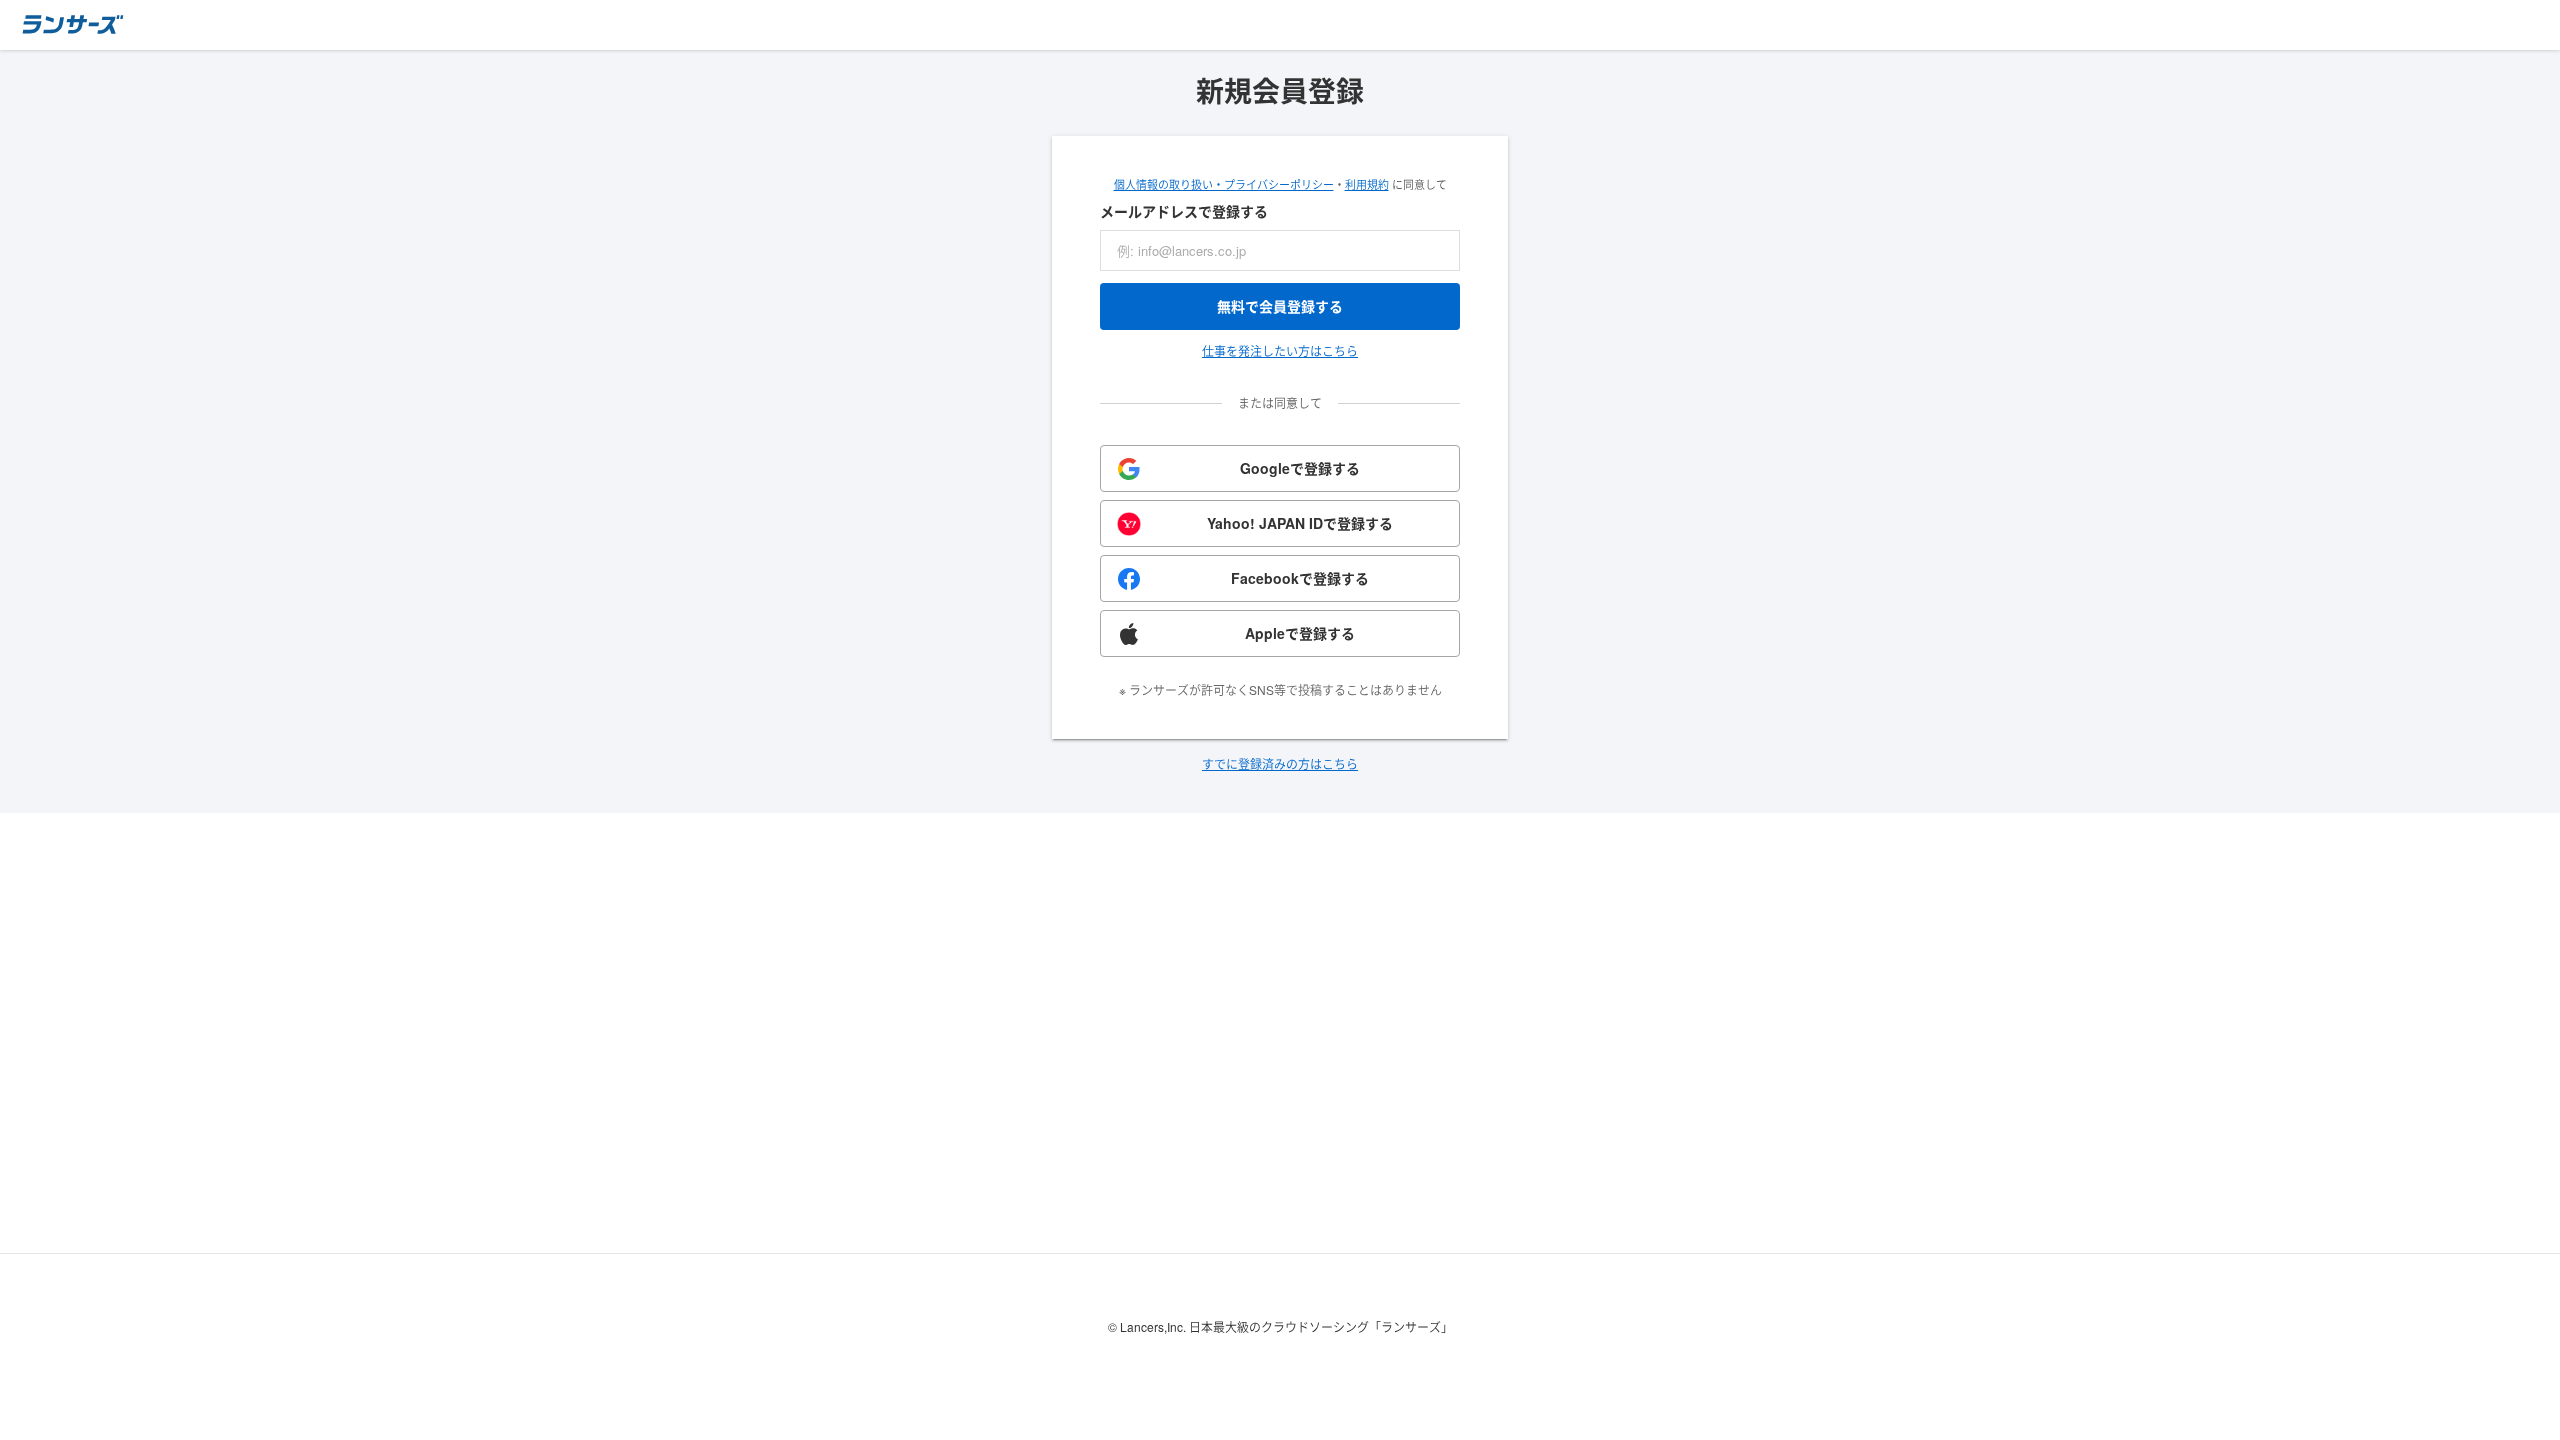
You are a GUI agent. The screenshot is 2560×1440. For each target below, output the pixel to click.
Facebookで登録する (1300, 578)
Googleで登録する (1300, 468)
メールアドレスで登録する (1184, 211)
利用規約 (1367, 184)
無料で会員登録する (1280, 306)
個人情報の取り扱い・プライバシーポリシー (1224, 184)
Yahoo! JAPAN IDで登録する (1300, 523)
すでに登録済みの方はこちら (1280, 763)
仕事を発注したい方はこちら (1280, 350)
